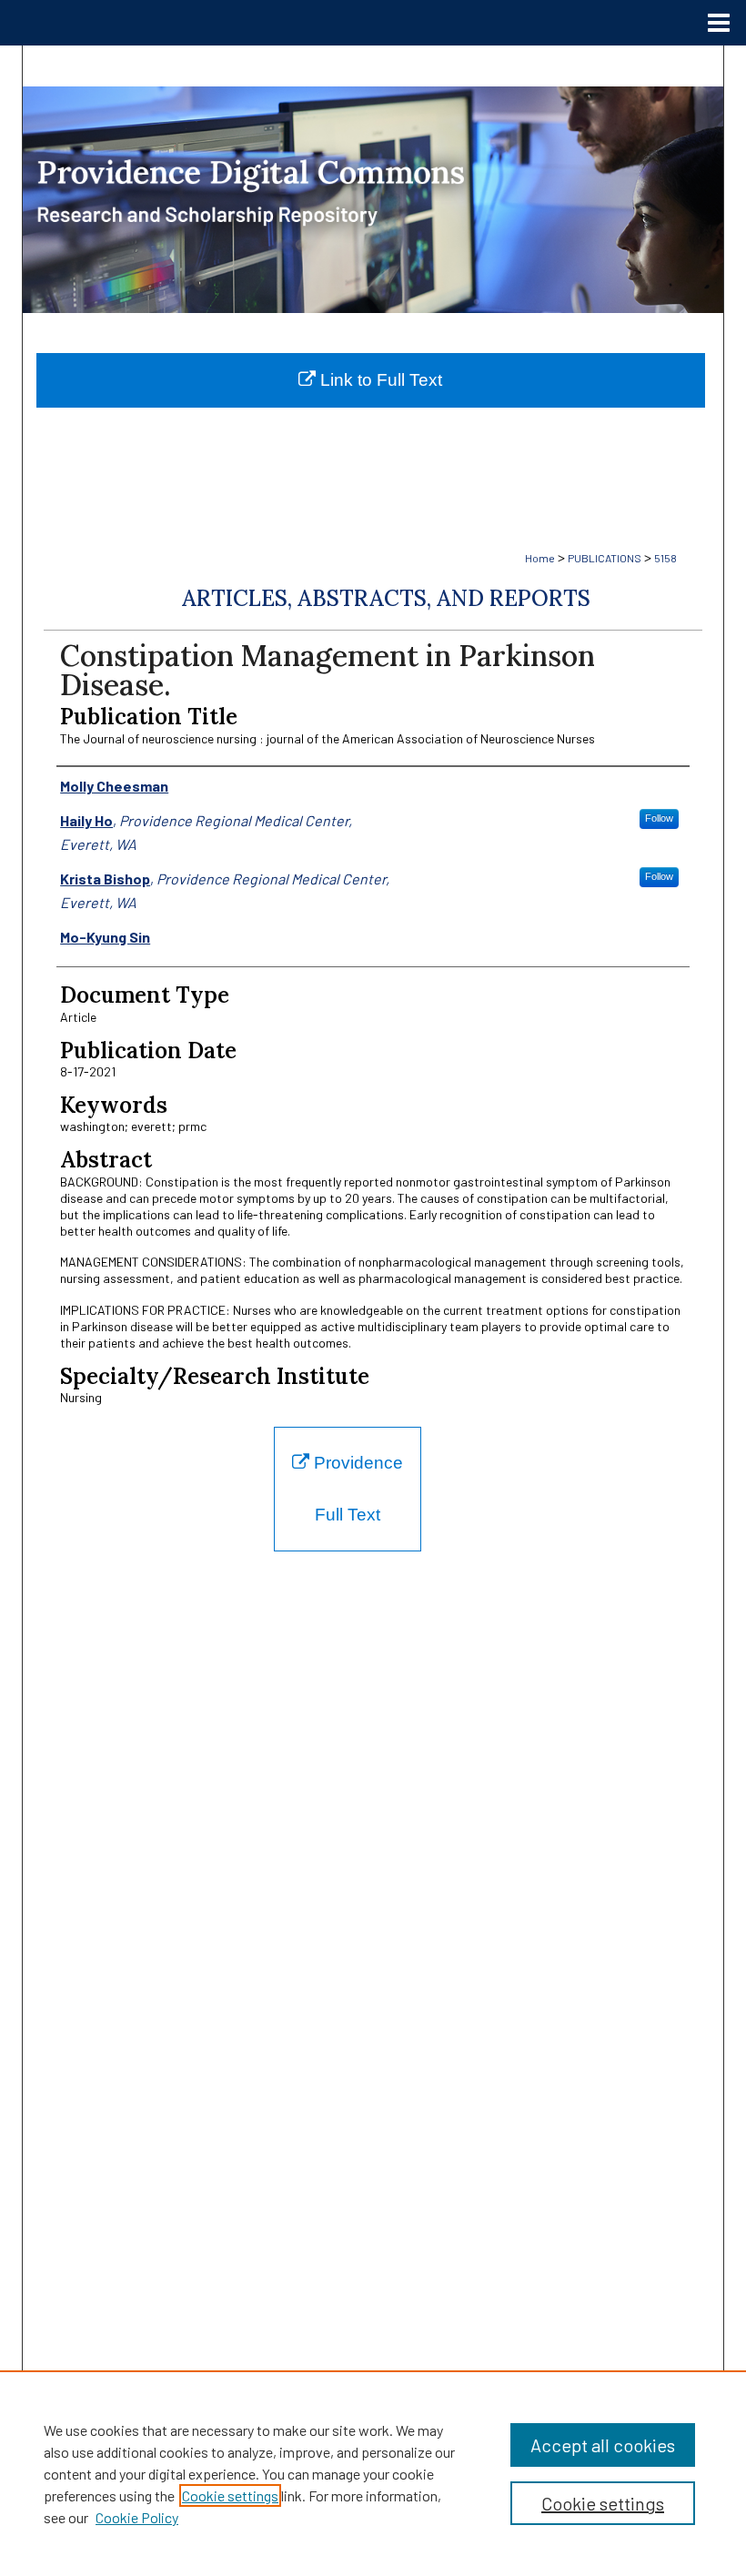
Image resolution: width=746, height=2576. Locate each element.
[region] (373, 2473)
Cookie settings (230, 2495)
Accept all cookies (603, 2445)
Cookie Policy (137, 2517)
